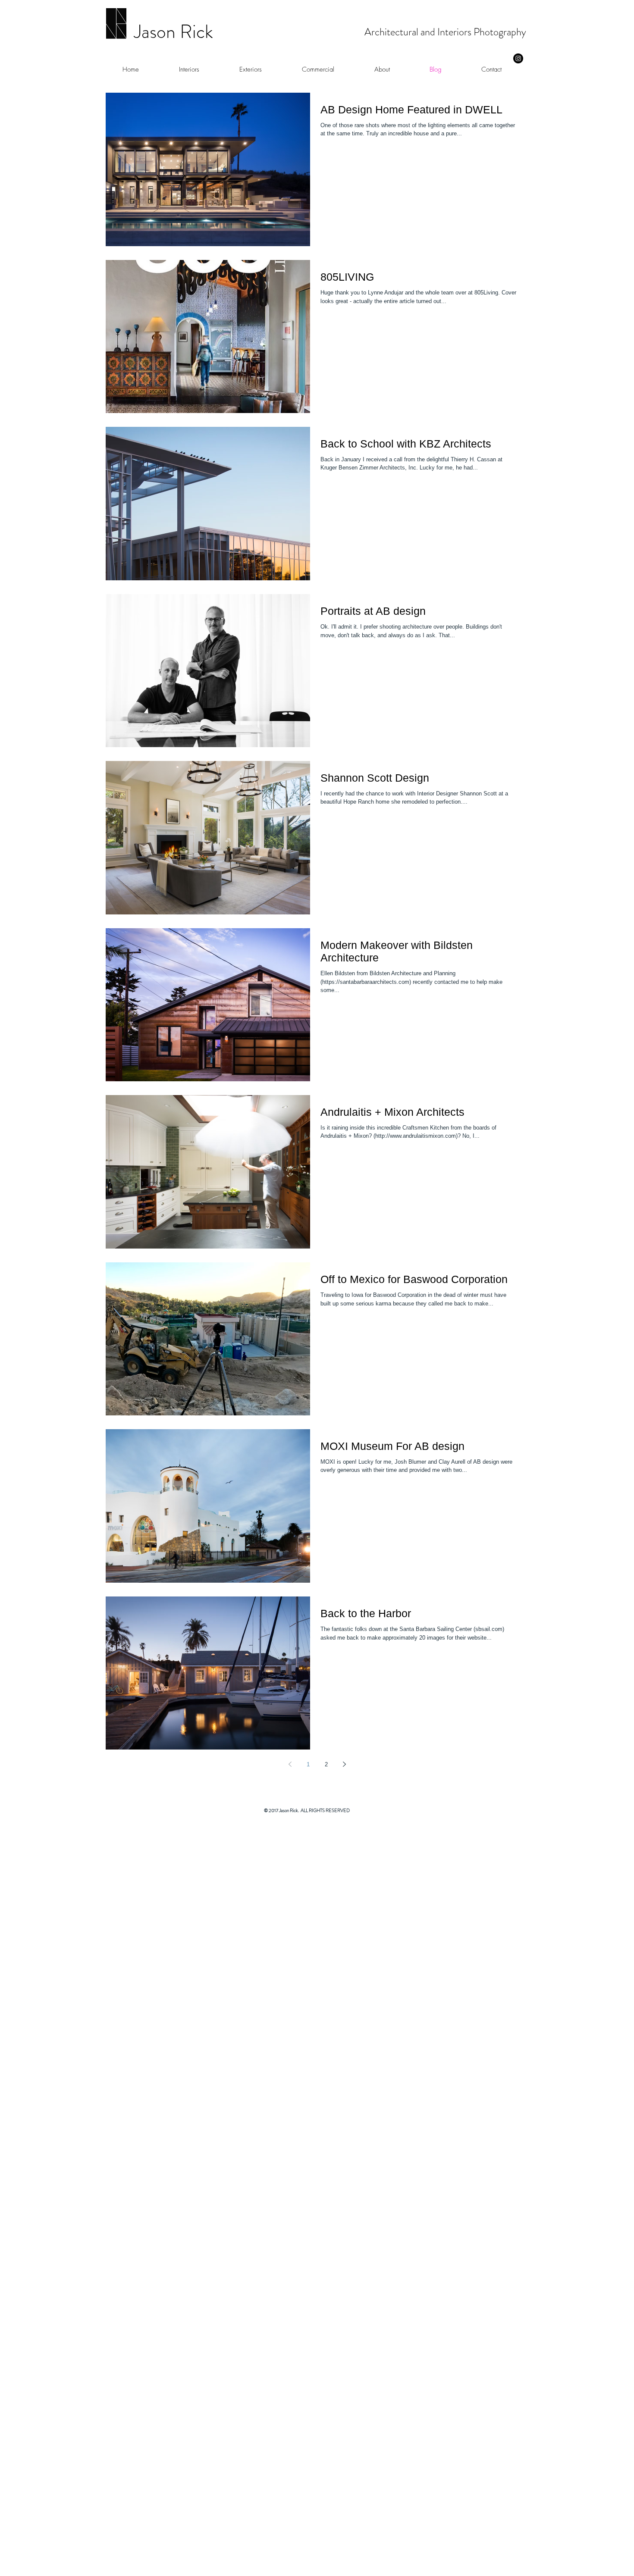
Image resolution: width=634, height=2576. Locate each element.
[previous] (20, 2189)
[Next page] (344, 1764)
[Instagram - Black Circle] (518, 58)
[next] (614, 2189)
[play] (611, 2568)
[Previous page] (290, 1764)
